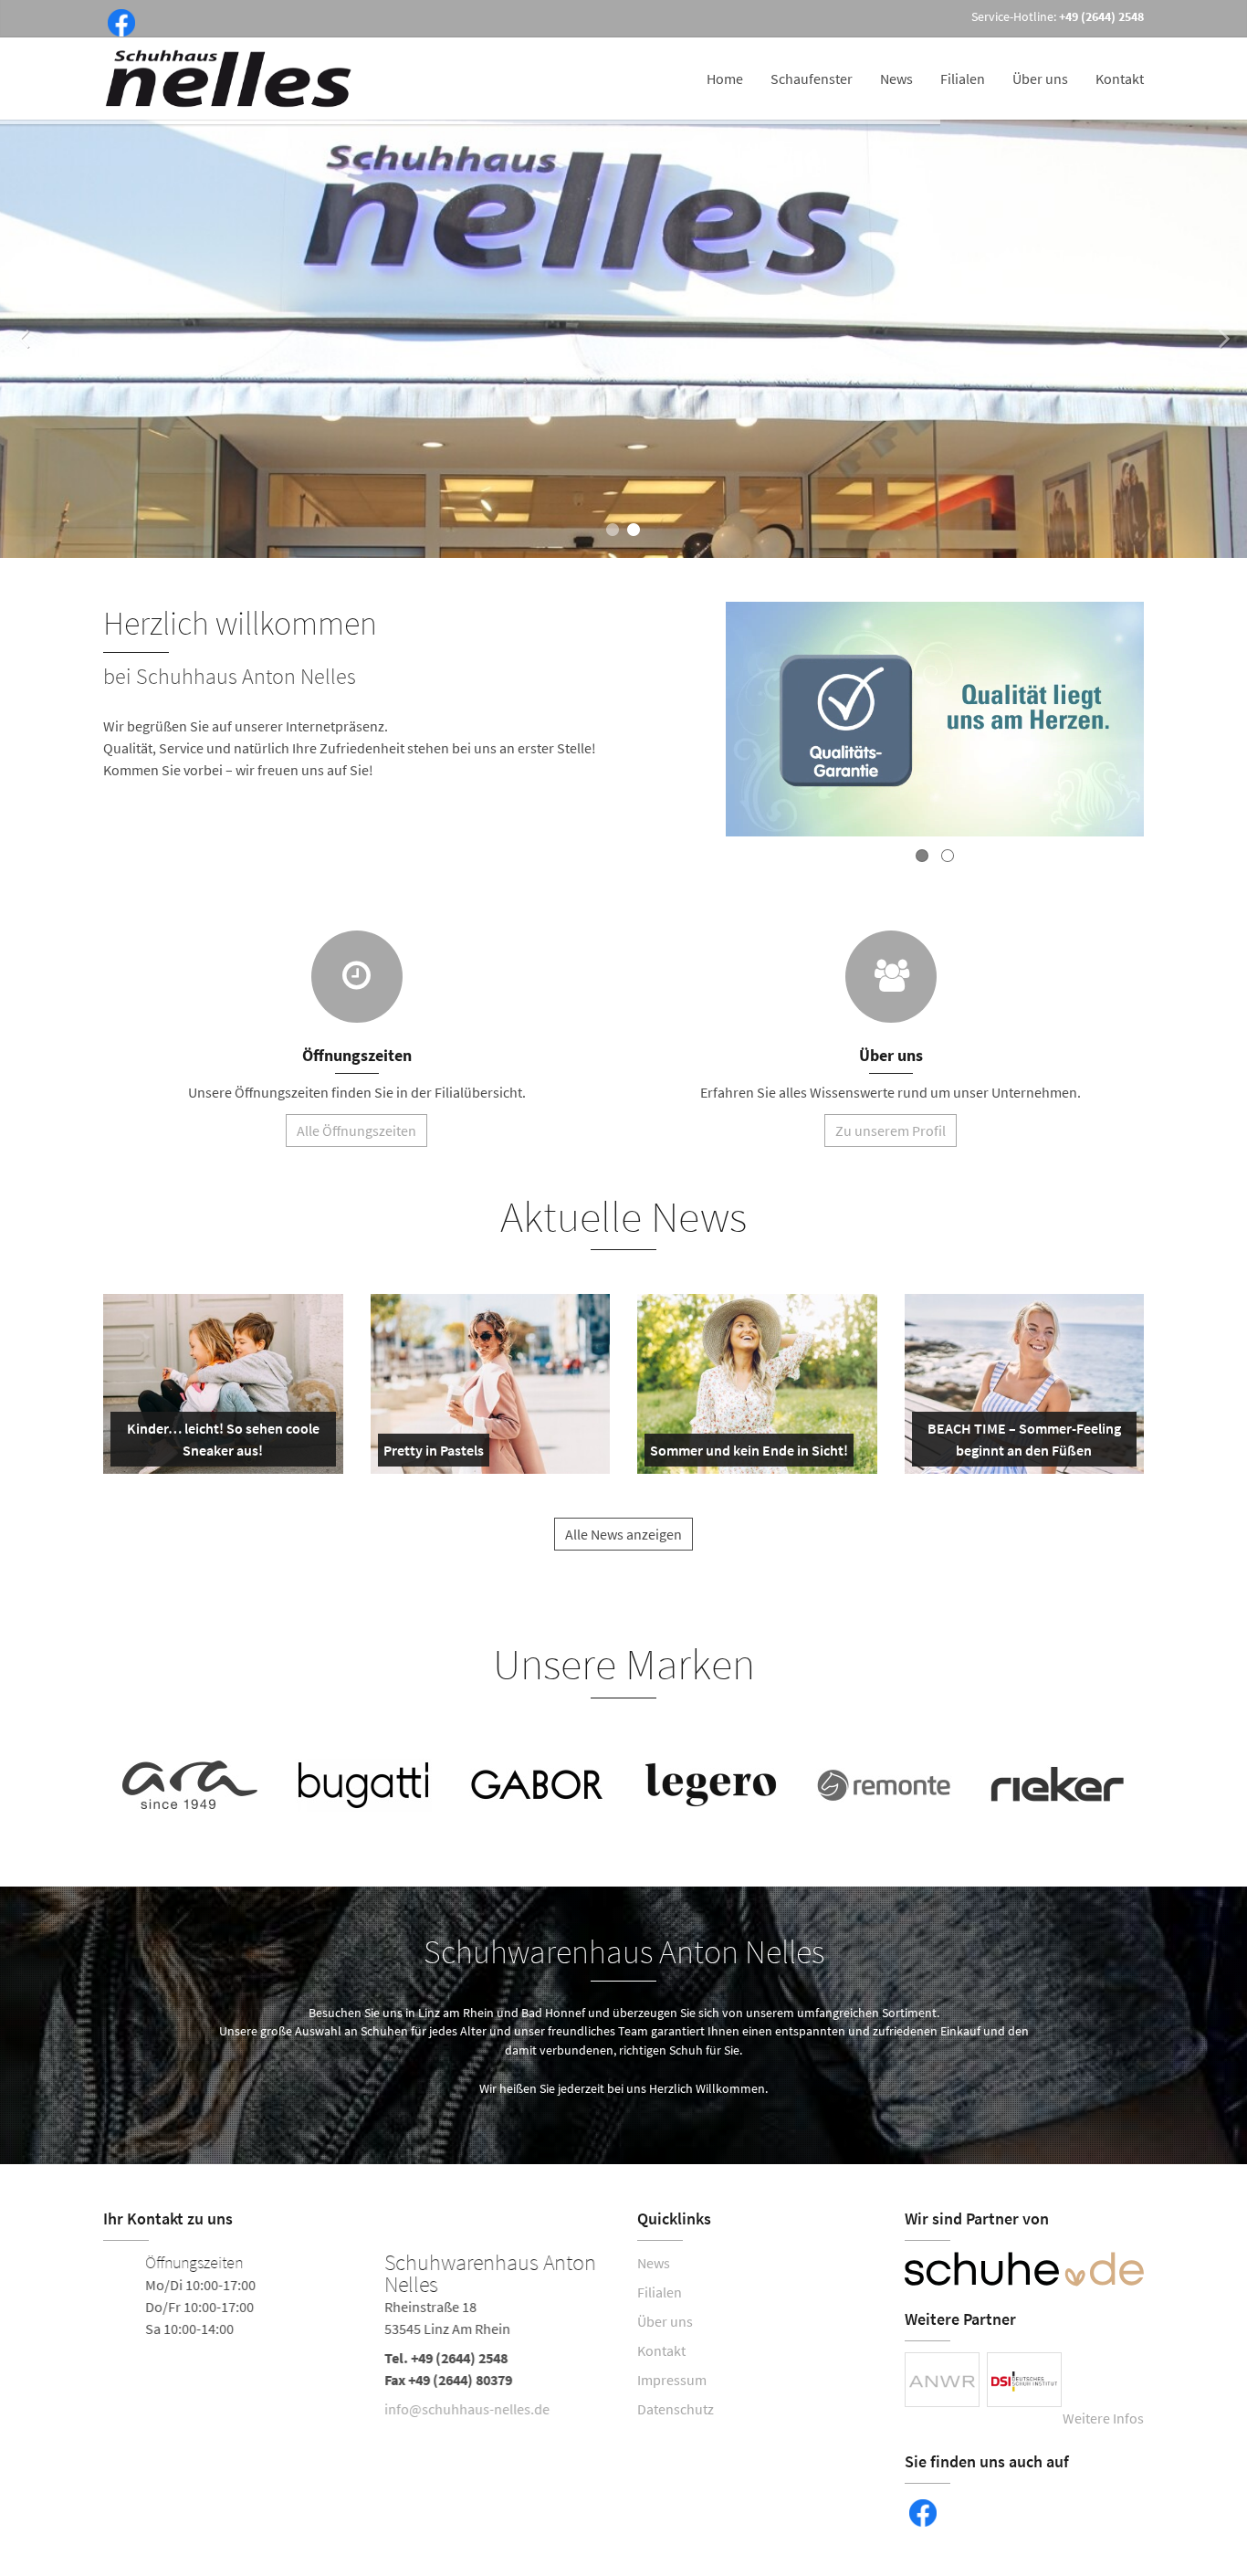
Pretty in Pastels (434, 1454)
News (896, 79)
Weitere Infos (1103, 2418)
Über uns (1040, 79)
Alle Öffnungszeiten (356, 1130)
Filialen (963, 79)
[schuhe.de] (1025, 2269)
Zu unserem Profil (891, 1130)
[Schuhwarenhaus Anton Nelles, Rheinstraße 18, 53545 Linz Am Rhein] (356, 2339)
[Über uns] (891, 977)
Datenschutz (676, 2409)
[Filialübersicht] (357, 977)
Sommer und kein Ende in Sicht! (749, 1454)
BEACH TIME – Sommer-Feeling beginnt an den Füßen (1023, 1443)
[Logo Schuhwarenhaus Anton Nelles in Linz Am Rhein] (230, 79)
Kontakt (1120, 79)
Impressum (672, 2380)
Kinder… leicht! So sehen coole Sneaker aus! (221, 1443)
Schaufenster (812, 79)
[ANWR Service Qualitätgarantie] (935, 722)
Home (725, 79)
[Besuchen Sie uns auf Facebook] (118, 21)
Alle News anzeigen (623, 1534)
